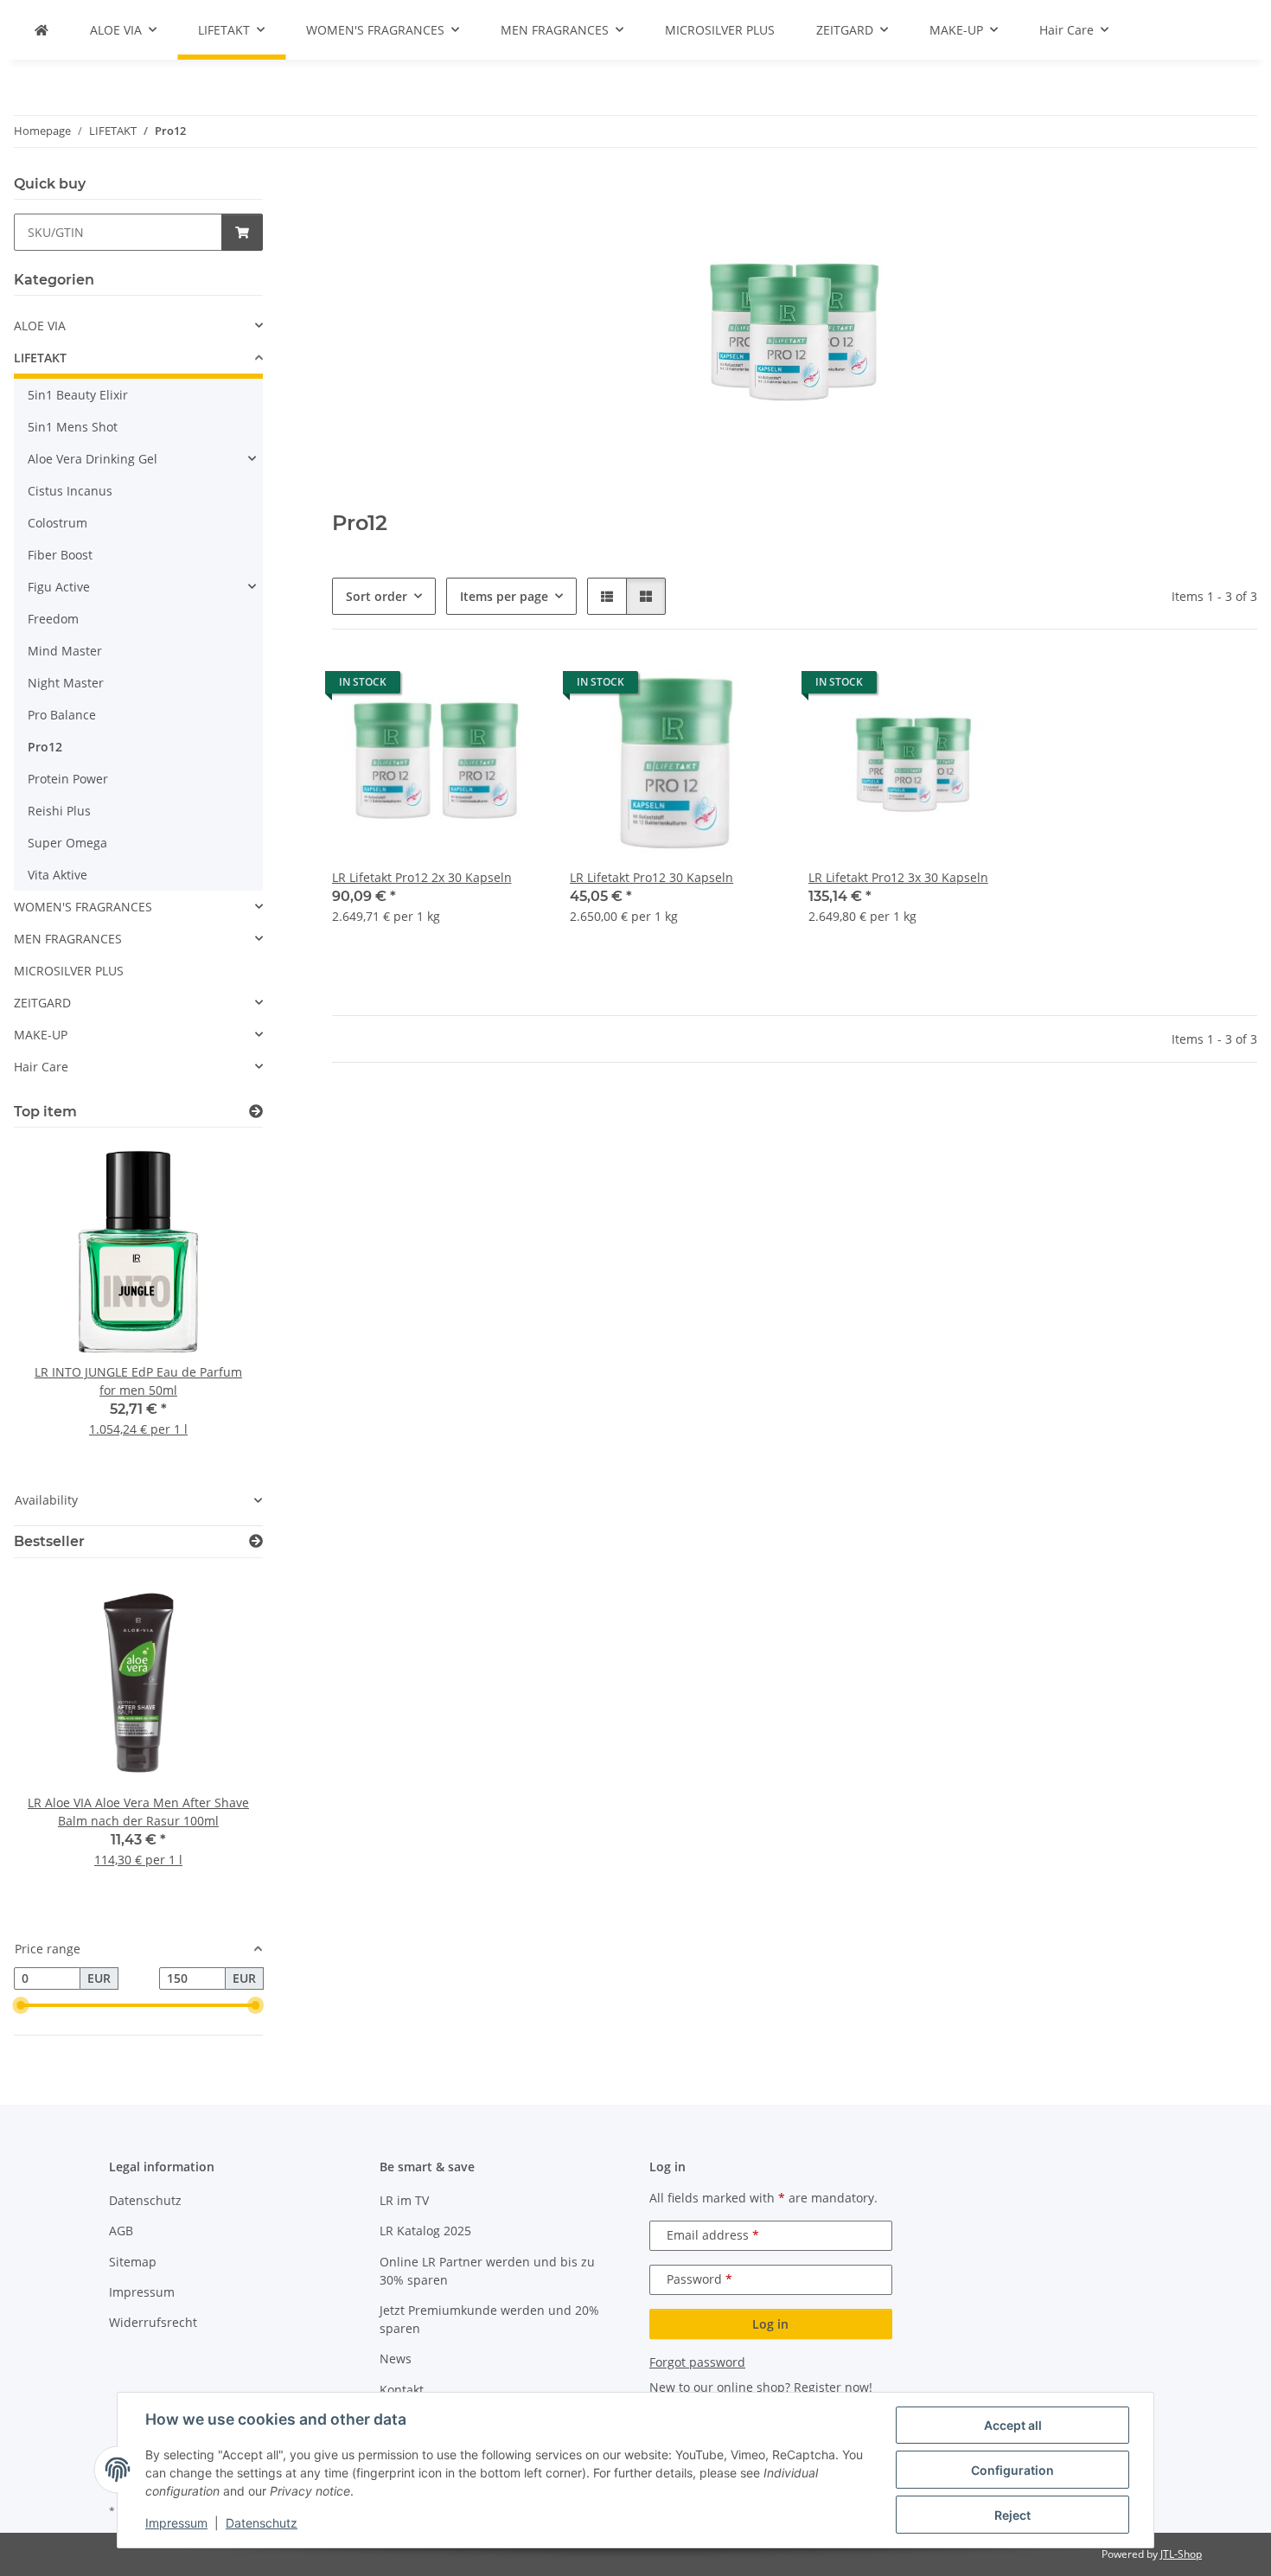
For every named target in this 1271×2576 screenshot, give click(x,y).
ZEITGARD (42, 1003)
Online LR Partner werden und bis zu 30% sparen (487, 2271)
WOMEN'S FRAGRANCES (83, 907)
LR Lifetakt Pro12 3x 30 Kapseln (898, 877)
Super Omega (67, 843)
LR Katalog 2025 (425, 2231)
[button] (607, 596)
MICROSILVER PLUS (69, 971)
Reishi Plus (59, 811)
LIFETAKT (40, 358)
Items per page (504, 596)
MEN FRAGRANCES (68, 939)
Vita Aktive (57, 875)
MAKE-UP (41, 1035)
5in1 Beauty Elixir (78, 395)
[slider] (21, 2005)
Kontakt (402, 2390)
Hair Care (41, 1067)
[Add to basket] (242, 232)
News (396, 2359)
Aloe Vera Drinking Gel (93, 459)
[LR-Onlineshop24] (42, 30)
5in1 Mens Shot (73, 427)
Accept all (1013, 2425)
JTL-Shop (1181, 2554)
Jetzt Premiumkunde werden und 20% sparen (489, 2319)
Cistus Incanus (70, 491)
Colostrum (57, 523)
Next (220, 1301)
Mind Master (65, 651)
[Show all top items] (256, 1112)
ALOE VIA (40, 326)
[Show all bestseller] (256, 1541)
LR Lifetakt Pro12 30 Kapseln (651, 877)
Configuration (1012, 2470)
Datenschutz (262, 2523)
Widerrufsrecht (153, 2322)
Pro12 (45, 747)
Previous (57, 1301)
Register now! (833, 2387)
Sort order (377, 596)
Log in (770, 2324)
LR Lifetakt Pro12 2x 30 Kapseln (422, 877)
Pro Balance (62, 715)
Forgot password (697, 2362)
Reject (1012, 2515)
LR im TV (404, 2200)
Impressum (176, 2523)
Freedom (53, 619)
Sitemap (133, 2262)
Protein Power (68, 779)
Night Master (66, 683)
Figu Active (59, 587)
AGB (121, 2231)
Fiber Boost (60, 555)
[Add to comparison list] (468, 687)
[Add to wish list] (513, 687)
